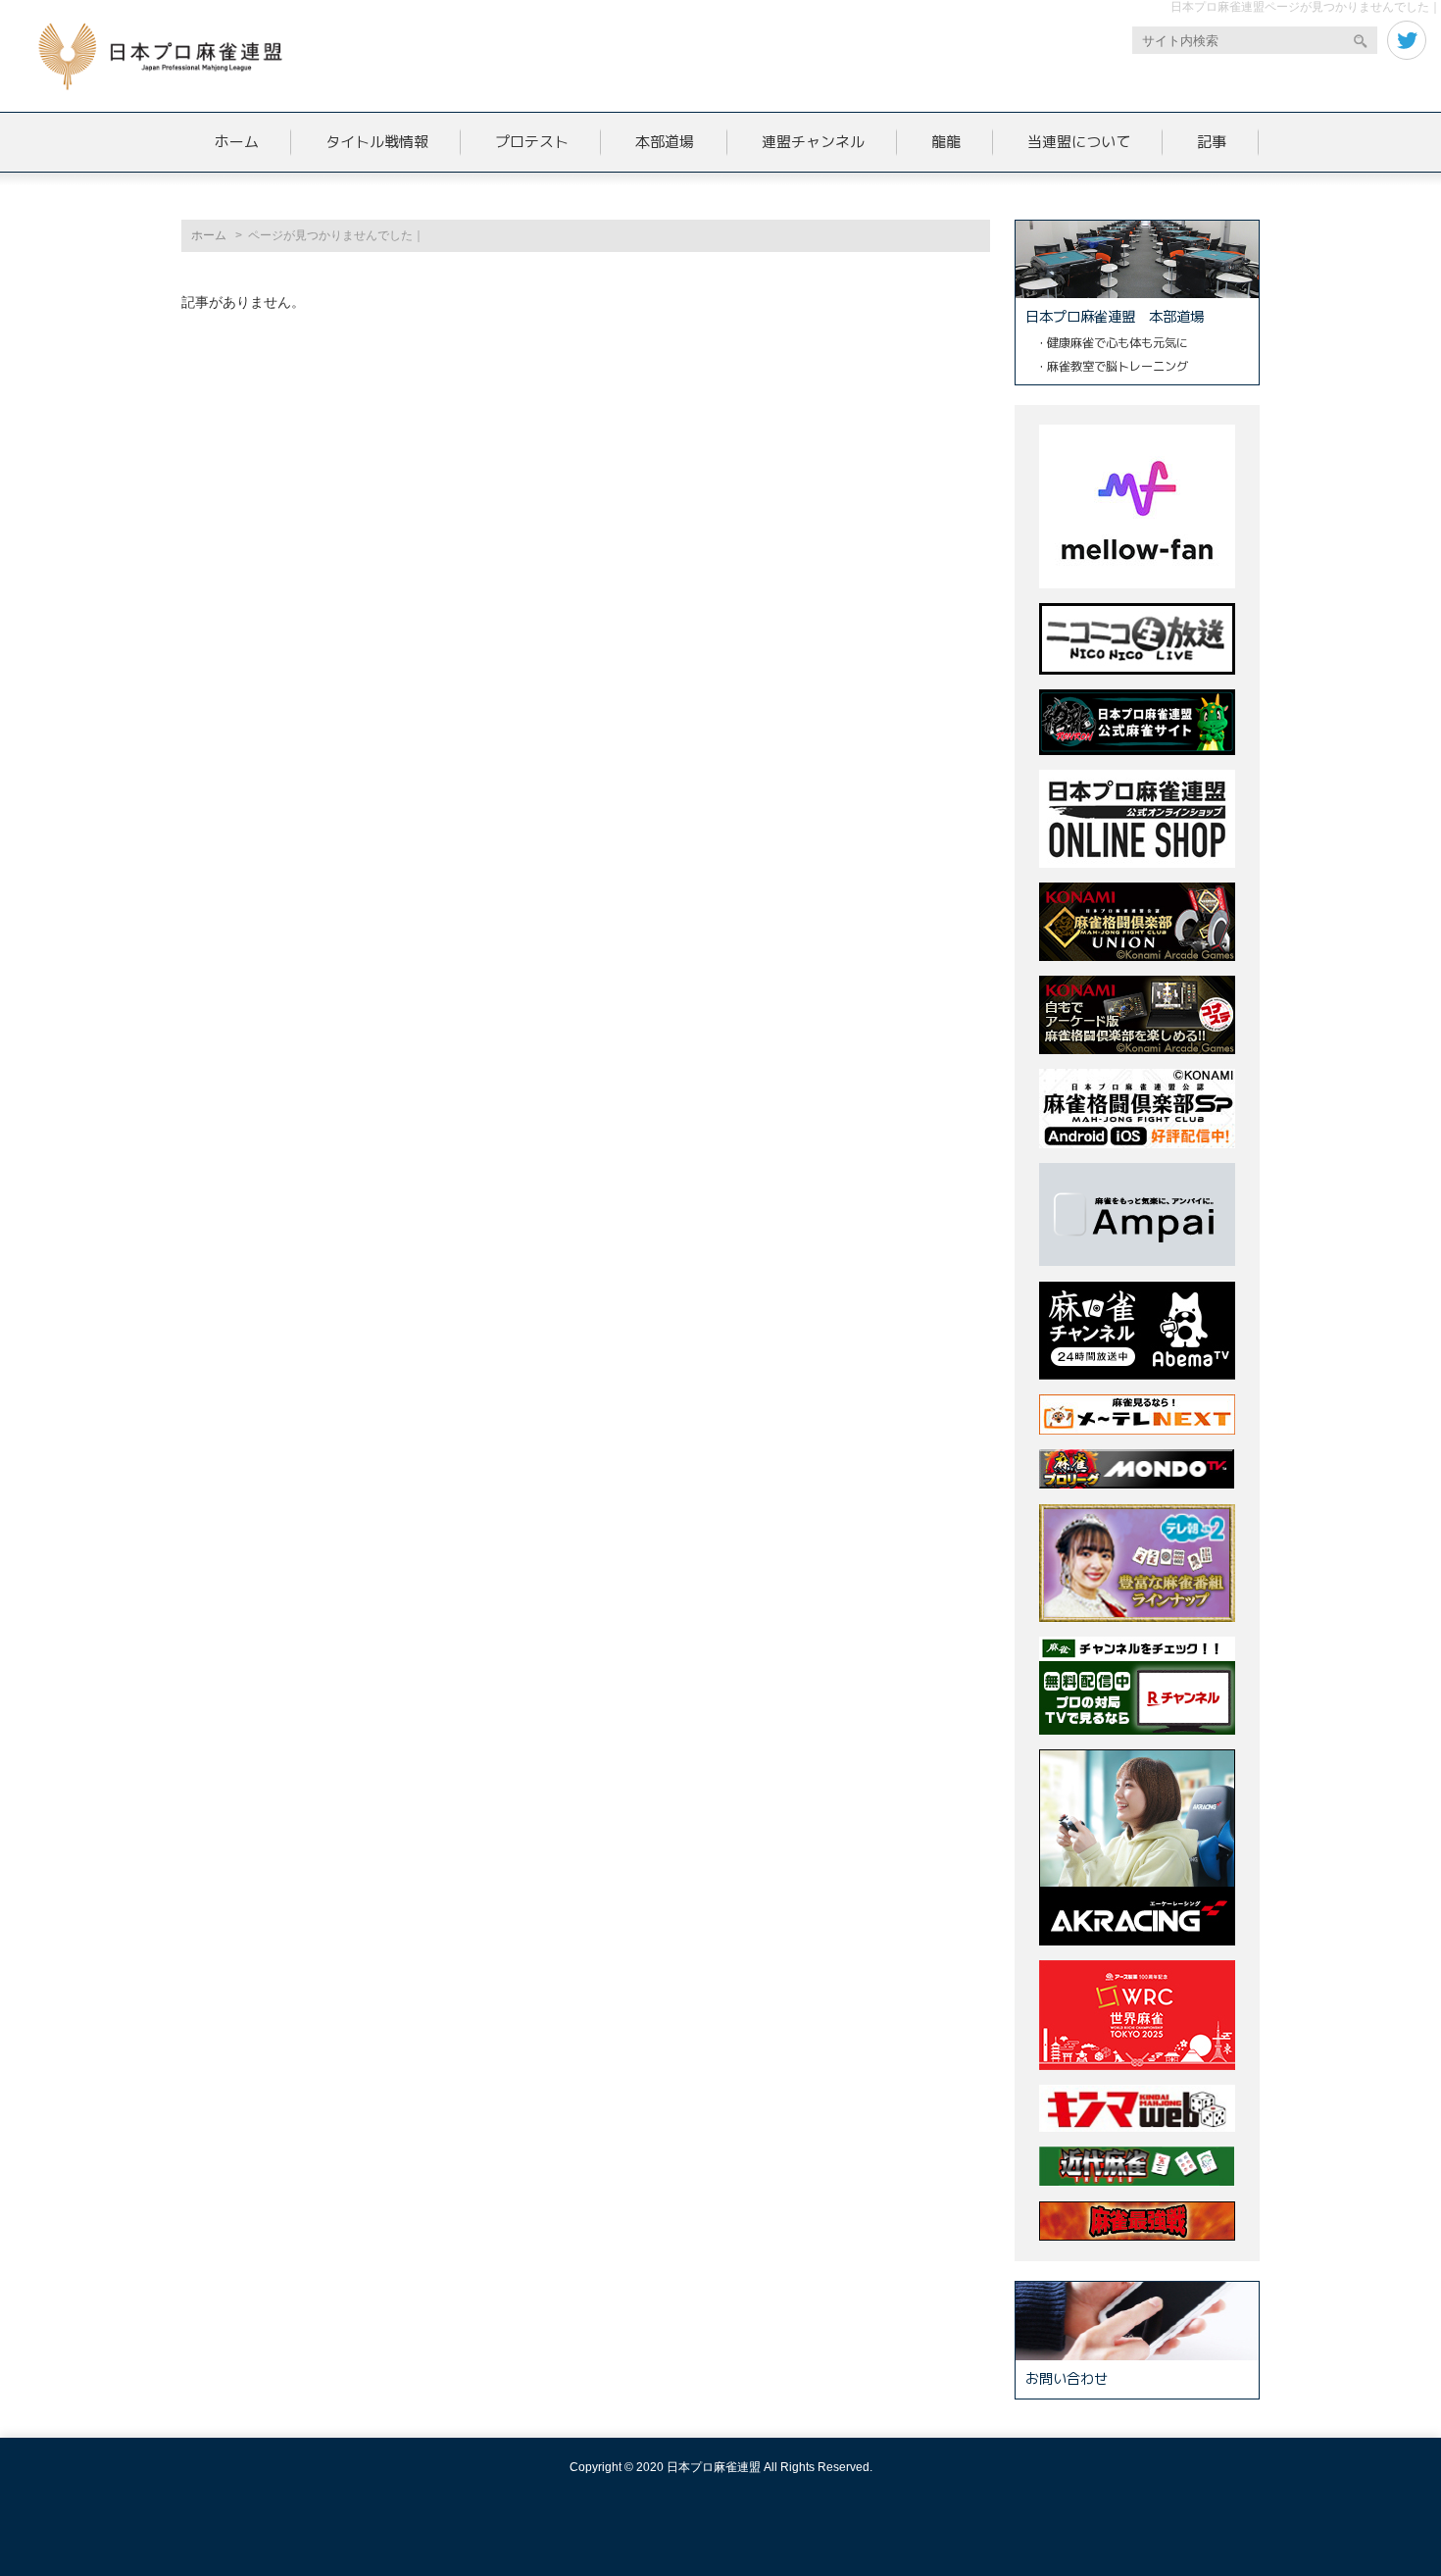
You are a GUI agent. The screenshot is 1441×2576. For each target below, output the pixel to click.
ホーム (237, 142)
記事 (1212, 142)
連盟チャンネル (813, 142)
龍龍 (946, 142)
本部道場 (665, 142)
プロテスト (532, 142)
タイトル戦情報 (377, 142)
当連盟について (1079, 142)
